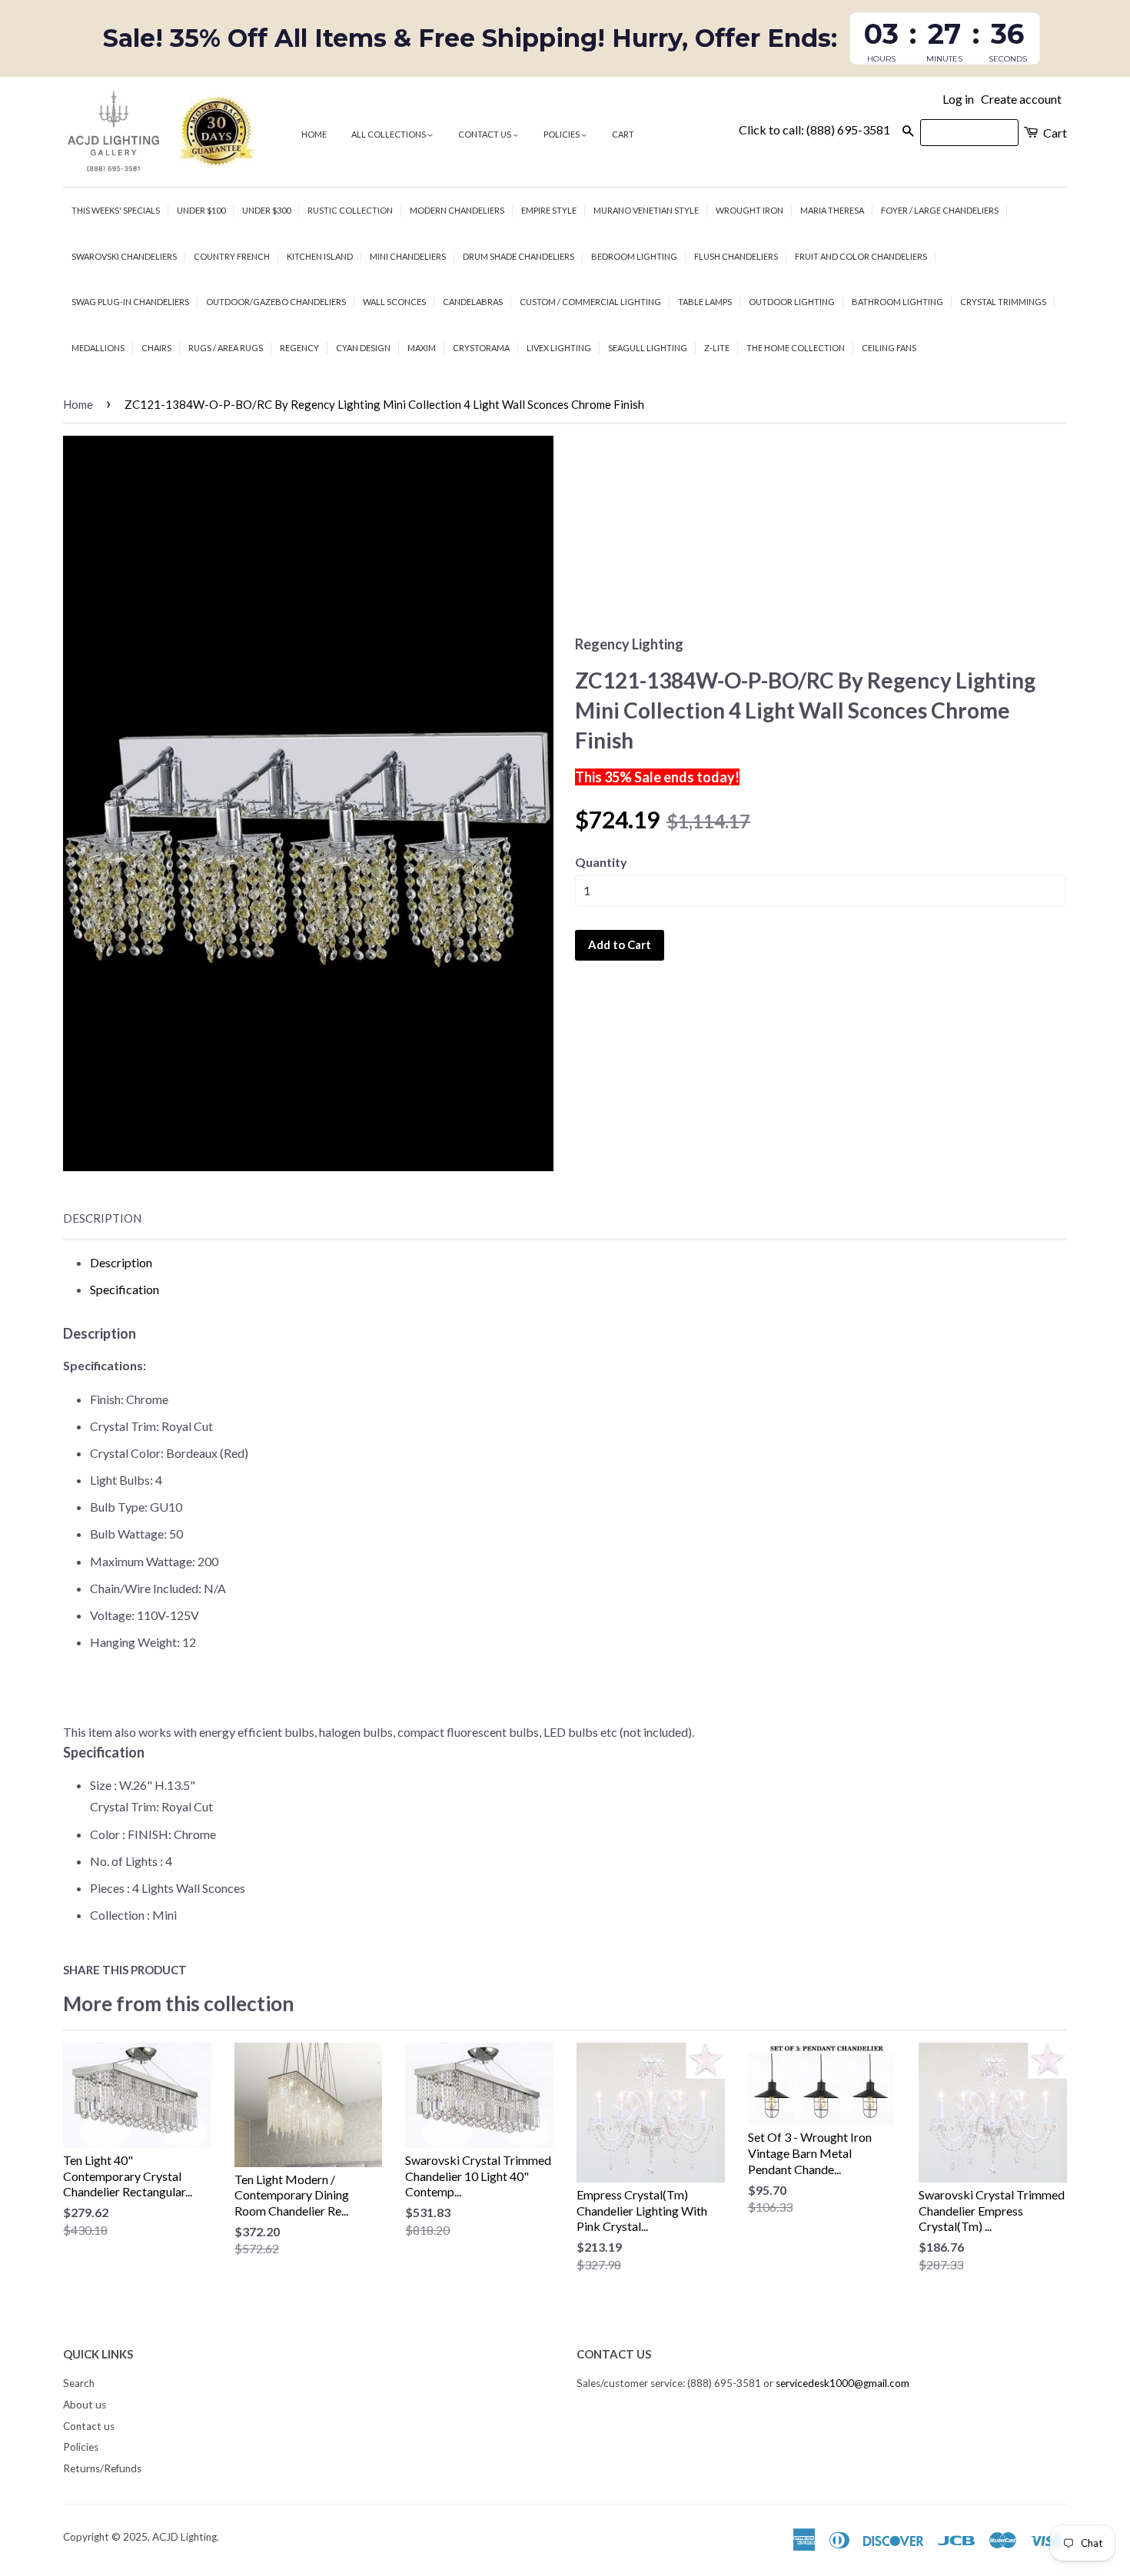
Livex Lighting (559, 348)
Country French (232, 256)
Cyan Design (363, 348)
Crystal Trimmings (1003, 302)
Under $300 (266, 210)
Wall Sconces (394, 302)
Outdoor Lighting (792, 302)
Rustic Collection (350, 210)
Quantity (601, 862)
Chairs (156, 348)
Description (102, 1218)
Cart (623, 134)
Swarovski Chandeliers (124, 256)
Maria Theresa (832, 210)
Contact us (485, 134)
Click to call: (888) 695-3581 (814, 129)
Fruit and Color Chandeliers (861, 256)
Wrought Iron (749, 210)
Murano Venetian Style (646, 210)
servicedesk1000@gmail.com (843, 2383)
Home (314, 134)
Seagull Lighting (648, 348)
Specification (125, 1289)
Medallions (98, 348)
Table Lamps (705, 302)
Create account (1021, 99)
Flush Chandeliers (736, 256)
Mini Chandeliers (408, 256)
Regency (299, 348)
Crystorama (481, 348)
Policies (562, 134)
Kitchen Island (320, 256)
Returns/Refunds (102, 2468)
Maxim (422, 348)
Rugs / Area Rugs (226, 348)
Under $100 (201, 210)
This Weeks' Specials (116, 210)
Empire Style (549, 210)
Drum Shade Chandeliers (518, 256)
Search (79, 2383)
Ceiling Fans (889, 348)
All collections (389, 134)
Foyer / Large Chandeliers (940, 210)
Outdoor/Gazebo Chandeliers (276, 302)
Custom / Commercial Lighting (590, 302)
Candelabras (473, 302)
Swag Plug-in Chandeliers (130, 302)
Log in (958, 99)
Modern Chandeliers (457, 210)
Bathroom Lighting (897, 302)
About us (85, 2405)
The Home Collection (796, 348)
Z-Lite (717, 348)
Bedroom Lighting (634, 256)
